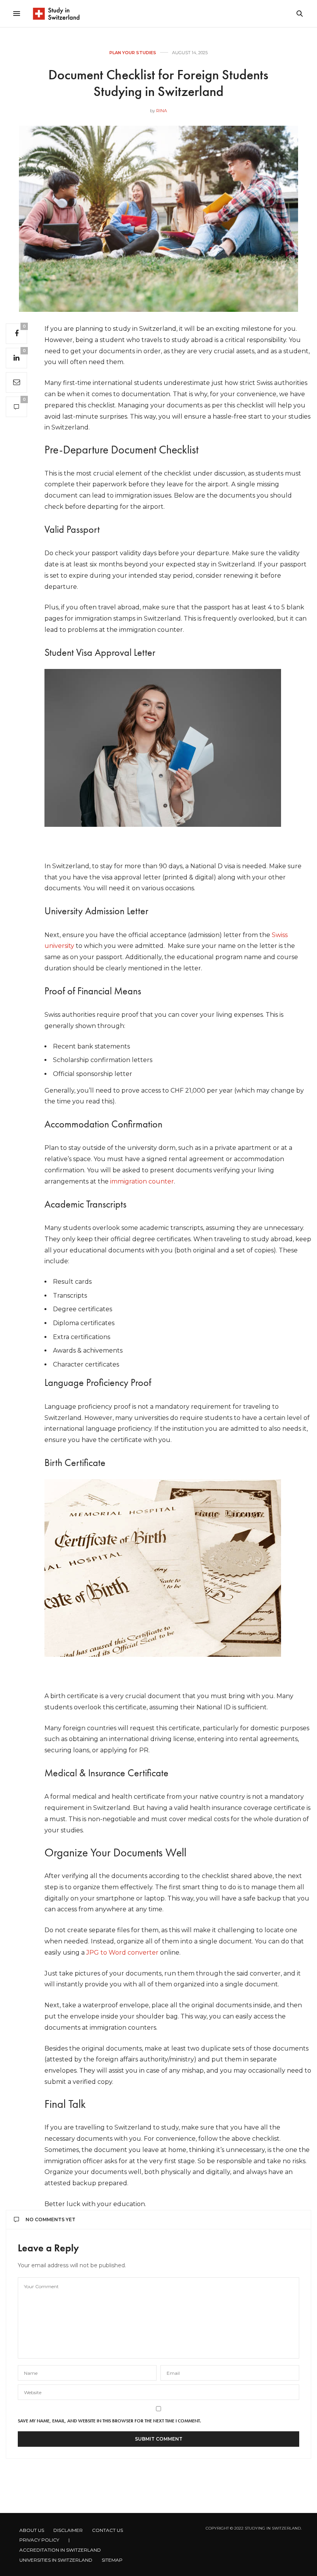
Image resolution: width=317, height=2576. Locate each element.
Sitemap (112, 2560)
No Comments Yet (50, 2219)
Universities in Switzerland (56, 2560)
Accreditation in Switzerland (60, 2550)
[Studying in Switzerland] (56, 14)
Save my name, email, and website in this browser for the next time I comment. (109, 2421)
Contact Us (107, 2530)
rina (162, 111)
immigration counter (142, 1181)
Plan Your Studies (133, 53)
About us (32, 2530)
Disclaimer (68, 2530)
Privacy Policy (39, 2540)
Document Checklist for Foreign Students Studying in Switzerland (158, 83)
